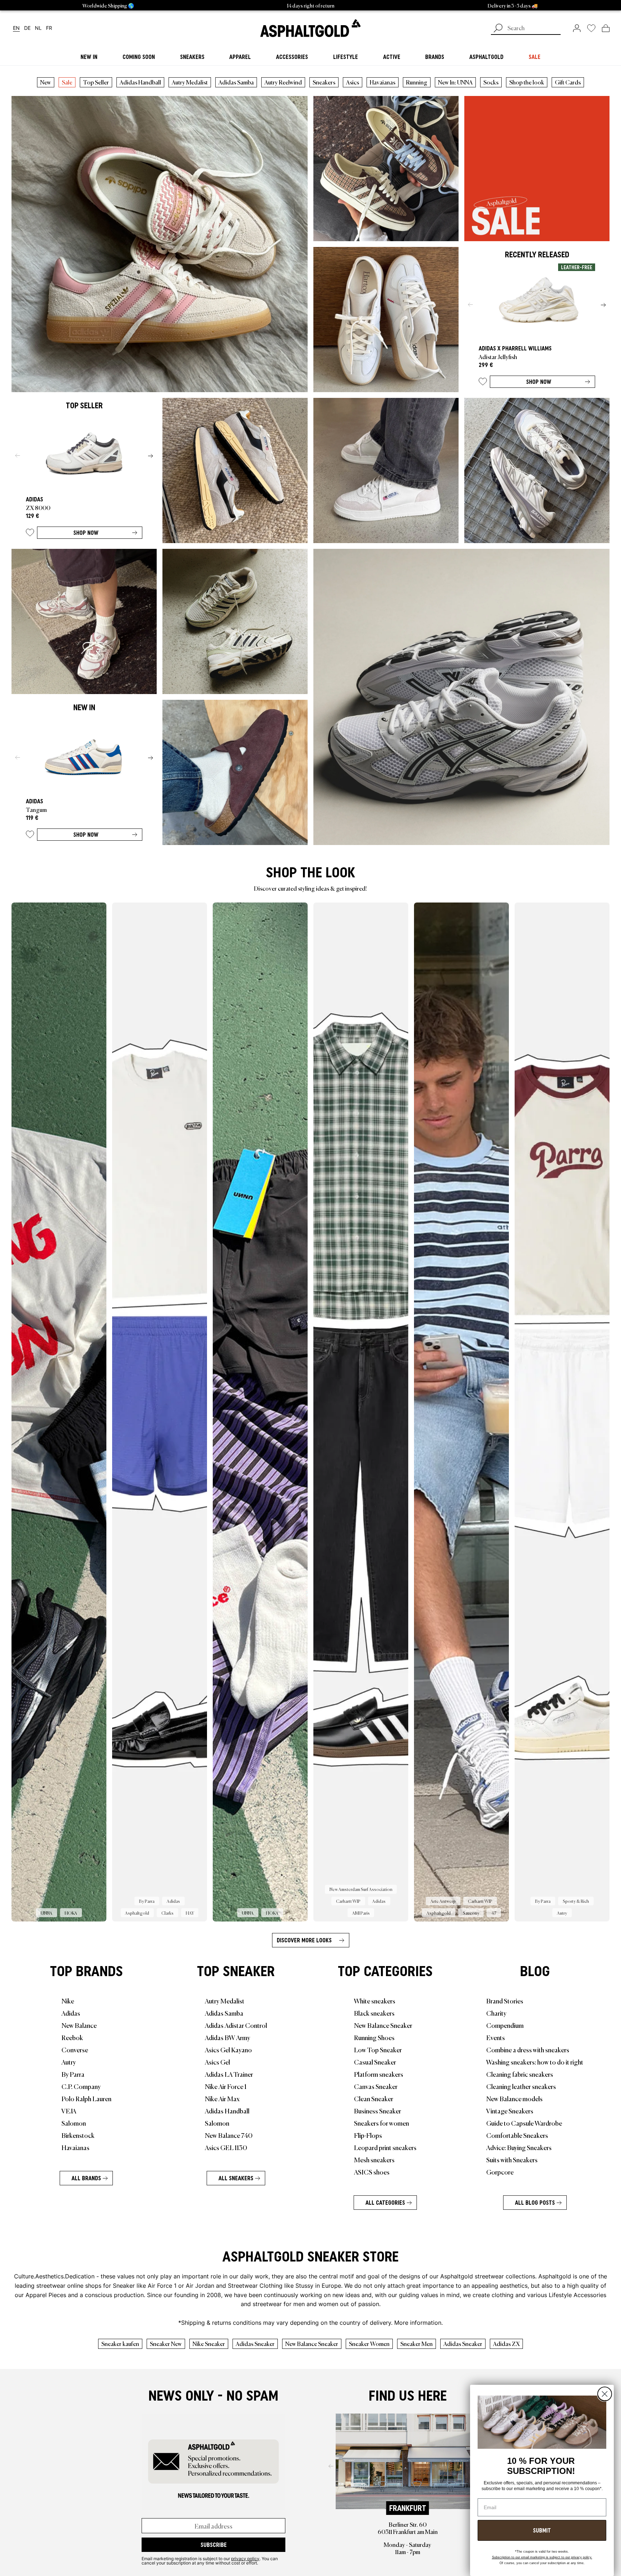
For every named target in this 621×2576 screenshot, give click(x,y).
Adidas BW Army (227, 2037)
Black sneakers (374, 2013)
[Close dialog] (605, 2394)
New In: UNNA (455, 82)
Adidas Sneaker (255, 2343)
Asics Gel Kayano (228, 2049)
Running (417, 82)
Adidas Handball (140, 82)
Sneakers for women (381, 2123)
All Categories (385, 2203)
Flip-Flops (368, 2135)
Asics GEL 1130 (226, 2147)
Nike (68, 2001)
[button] (483, 383)
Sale (67, 82)
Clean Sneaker (374, 2098)
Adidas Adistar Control (236, 2025)
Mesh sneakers (374, 2159)
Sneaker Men (417, 2343)
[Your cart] (606, 28)
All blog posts (535, 2203)
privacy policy (245, 2558)
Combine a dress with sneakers (528, 2049)
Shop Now (539, 382)
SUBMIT (542, 2530)
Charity (496, 2013)
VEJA (69, 2111)
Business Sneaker (378, 2111)
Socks (491, 82)
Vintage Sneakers (510, 2111)
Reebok (72, 2037)
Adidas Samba (236, 82)
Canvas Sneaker (376, 2086)
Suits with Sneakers (512, 2159)
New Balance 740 (229, 2135)
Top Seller (96, 82)
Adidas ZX (506, 2343)
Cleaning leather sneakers (521, 2086)
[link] (310, 28)
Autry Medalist (190, 82)
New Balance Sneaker (383, 2025)
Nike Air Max (222, 2098)
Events (496, 2037)
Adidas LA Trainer (229, 2074)
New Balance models (514, 2098)
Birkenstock (78, 2135)
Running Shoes (374, 2037)
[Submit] (498, 29)
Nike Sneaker (209, 2343)
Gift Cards (568, 82)
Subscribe (214, 2545)
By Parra (73, 2074)
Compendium (505, 2025)
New (46, 82)
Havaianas (383, 82)
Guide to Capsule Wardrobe (524, 2123)
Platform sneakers (379, 2074)
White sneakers (375, 2001)
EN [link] (16, 28)
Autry (69, 2062)
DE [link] (27, 28)
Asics (353, 82)
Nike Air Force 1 (226, 2086)
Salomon (74, 2123)
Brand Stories (505, 2001)
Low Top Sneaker (378, 2049)
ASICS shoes (372, 2172)
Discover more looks (304, 1940)
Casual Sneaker (375, 2062)
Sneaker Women (369, 2343)
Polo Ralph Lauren (86, 2098)
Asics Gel (217, 2062)
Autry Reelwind (283, 82)
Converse (75, 2049)
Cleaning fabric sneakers (520, 2074)
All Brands (86, 2178)
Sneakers (324, 82)
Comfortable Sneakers (517, 2135)
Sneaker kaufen (120, 2343)
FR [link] (49, 28)
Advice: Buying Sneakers (519, 2147)
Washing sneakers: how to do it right (535, 2062)
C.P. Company (81, 2086)
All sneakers (236, 2178)
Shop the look (527, 82)
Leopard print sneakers (385, 2147)
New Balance (79, 2025)
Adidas (71, 2013)
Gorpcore (500, 2172)
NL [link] (38, 28)
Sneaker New (166, 2343)
